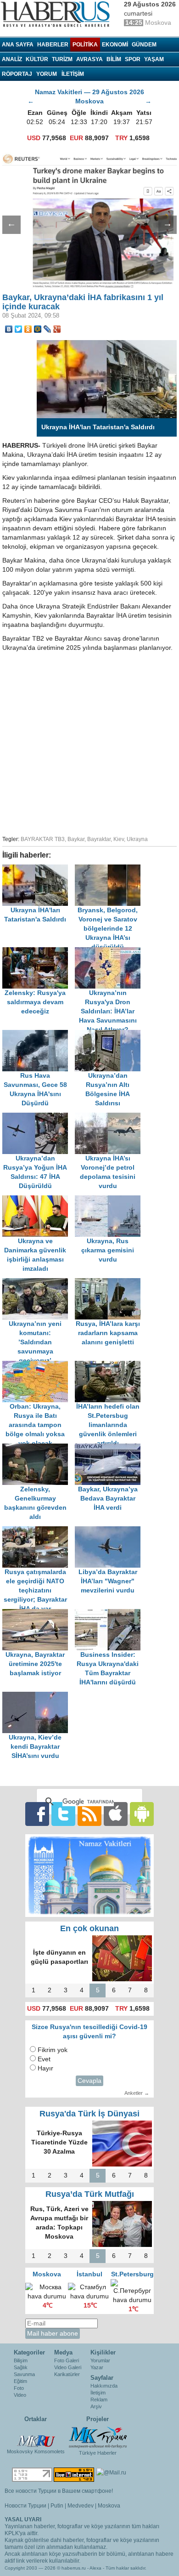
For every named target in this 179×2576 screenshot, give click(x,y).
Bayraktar (99, 839)
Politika (85, 45)
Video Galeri (68, 2367)
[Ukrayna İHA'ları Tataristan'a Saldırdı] (39, 869)
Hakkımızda (104, 2386)
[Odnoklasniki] (28, 329)
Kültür (37, 59)
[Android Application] (142, 1814)
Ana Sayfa (18, 45)
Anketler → (137, 2093)
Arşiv (96, 2406)
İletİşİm (73, 74)
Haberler (53, 45)
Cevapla (89, 2081)
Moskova (109, 2506)
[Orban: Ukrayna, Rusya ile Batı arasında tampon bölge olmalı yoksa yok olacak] (39, 1365)
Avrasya (89, 59)
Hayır (45, 2068)
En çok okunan (89, 1928)
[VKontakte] (9, 329)
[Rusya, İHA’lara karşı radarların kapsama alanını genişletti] (110, 1282)
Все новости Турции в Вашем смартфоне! (59, 2491)
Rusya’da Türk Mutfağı (90, 2194)
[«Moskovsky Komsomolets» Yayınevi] (36, 2436)
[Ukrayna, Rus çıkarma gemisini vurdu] (110, 1200)
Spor (133, 59)
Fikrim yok (53, 2050)
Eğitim (20, 2381)
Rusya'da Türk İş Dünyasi (89, 2114)
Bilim (114, 59)
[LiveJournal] (48, 329)
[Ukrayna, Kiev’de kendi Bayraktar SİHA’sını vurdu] (38, 1696)
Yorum (47, 74)
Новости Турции (25, 2506)
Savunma (24, 2374)
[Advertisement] (89, 742)
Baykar (76, 839)
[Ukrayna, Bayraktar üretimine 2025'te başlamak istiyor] (39, 1613)
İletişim (98, 2393)
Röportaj (17, 74)
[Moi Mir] (38, 329)
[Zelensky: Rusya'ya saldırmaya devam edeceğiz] (39, 952)
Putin (57, 2506)
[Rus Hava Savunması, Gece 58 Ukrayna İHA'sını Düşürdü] (39, 1034)
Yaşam (154, 59)
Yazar (97, 2367)
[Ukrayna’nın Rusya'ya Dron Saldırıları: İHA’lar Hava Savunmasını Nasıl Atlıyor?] (110, 952)
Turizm (62, 59)
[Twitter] (19, 329)
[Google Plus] (57, 329)
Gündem (144, 45)
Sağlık (21, 2367)
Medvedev (81, 2506)
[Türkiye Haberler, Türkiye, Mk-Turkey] (98, 2437)
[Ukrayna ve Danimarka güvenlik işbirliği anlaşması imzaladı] (39, 1200)
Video (20, 2395)
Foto (19, 2388)
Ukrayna (137, 839)
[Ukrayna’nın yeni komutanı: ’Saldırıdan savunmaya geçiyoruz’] (39, 1282)
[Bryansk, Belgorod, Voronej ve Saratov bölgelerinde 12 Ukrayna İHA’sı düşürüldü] (110, 869)
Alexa (95, 2568)
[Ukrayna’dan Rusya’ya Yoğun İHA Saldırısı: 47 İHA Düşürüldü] (39, 1117)
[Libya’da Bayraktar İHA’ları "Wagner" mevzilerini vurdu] (110, 1531)
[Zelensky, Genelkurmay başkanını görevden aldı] (39, 1448)
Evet (44, 2059)
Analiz (12, 59)
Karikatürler (67, 2374)
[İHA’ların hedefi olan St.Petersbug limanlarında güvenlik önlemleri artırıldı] (110, 1365)
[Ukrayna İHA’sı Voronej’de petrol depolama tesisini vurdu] (110, 1117)
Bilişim (21, 2360)
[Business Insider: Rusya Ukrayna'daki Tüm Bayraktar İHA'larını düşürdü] (110, 1613)
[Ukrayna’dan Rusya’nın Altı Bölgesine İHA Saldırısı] (110, 1034)
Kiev (119, 839)
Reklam (99, 2400)
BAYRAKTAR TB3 (43, 839)
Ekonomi (115, 45)
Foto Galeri (67, 2360)
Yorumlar (100, 2360)
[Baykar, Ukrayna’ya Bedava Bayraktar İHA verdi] (110, 1448)
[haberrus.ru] (57, 14)
